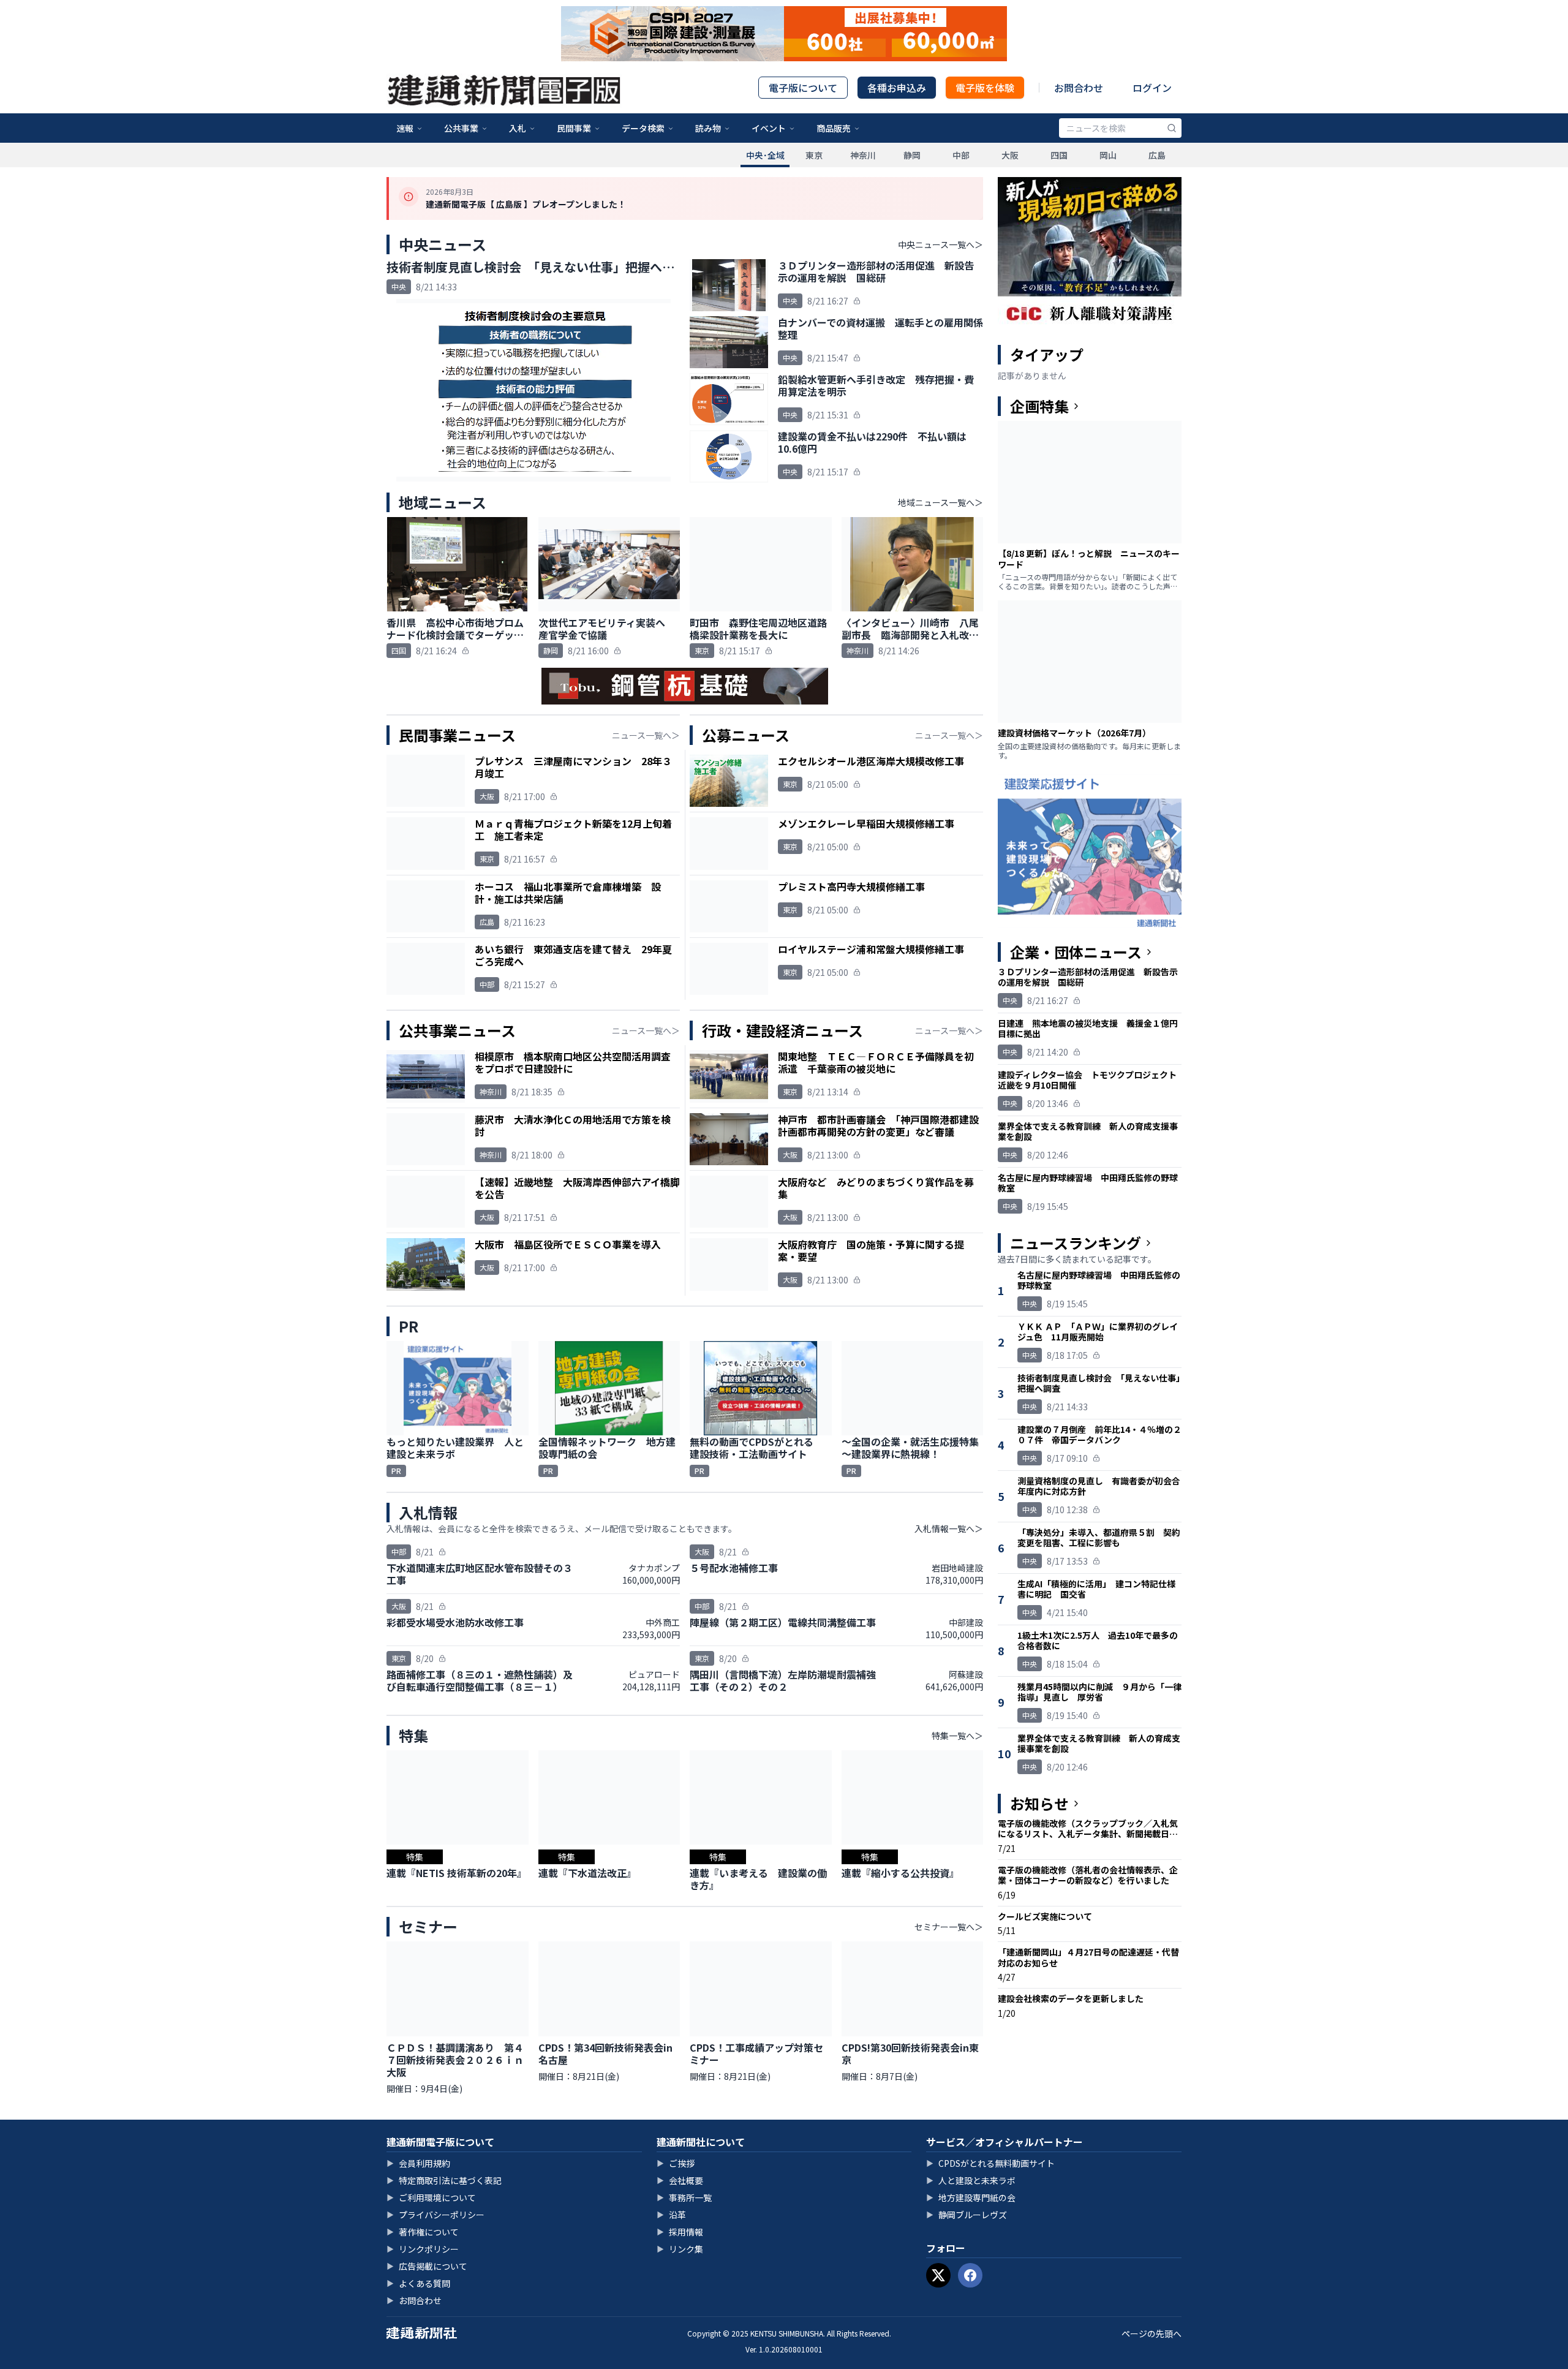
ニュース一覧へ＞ (646, 735)
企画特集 (1039, 406)
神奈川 (863, 155)
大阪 (1010, 155)
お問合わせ (1079, 88)
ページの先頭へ (1151, 2333)
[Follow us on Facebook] (970, 2275)
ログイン (1152, 88)
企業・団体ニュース (1076, 952)
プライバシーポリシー (435, 2215)
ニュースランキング (1076, 1243)
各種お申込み (897, 88)
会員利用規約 (418, 2163)
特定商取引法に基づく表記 (444, 2180)
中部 (961, 155)
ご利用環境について (431, 2197)
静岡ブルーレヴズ (967, 2215)
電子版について (803, 88)
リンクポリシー (423, 2249)
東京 (814, 155)
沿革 (671, 2215)
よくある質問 (418, 2283)
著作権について (423, 2232)
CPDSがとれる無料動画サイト (990, 2163)
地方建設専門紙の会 (971, 2197)
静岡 (912, 155)
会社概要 (680, 2180)
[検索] (1172, 128)
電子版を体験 (985, 88)
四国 (1059, 155)
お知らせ (1039, 1804)
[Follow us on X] (938, 2275)
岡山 (1108, 155)
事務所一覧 (684, 2197)
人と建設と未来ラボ (971, 2180)
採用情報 (680, 2232)
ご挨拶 (676, 2163)
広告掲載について (427, 2266)
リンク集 (680, 2249)
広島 (1157, 155)
